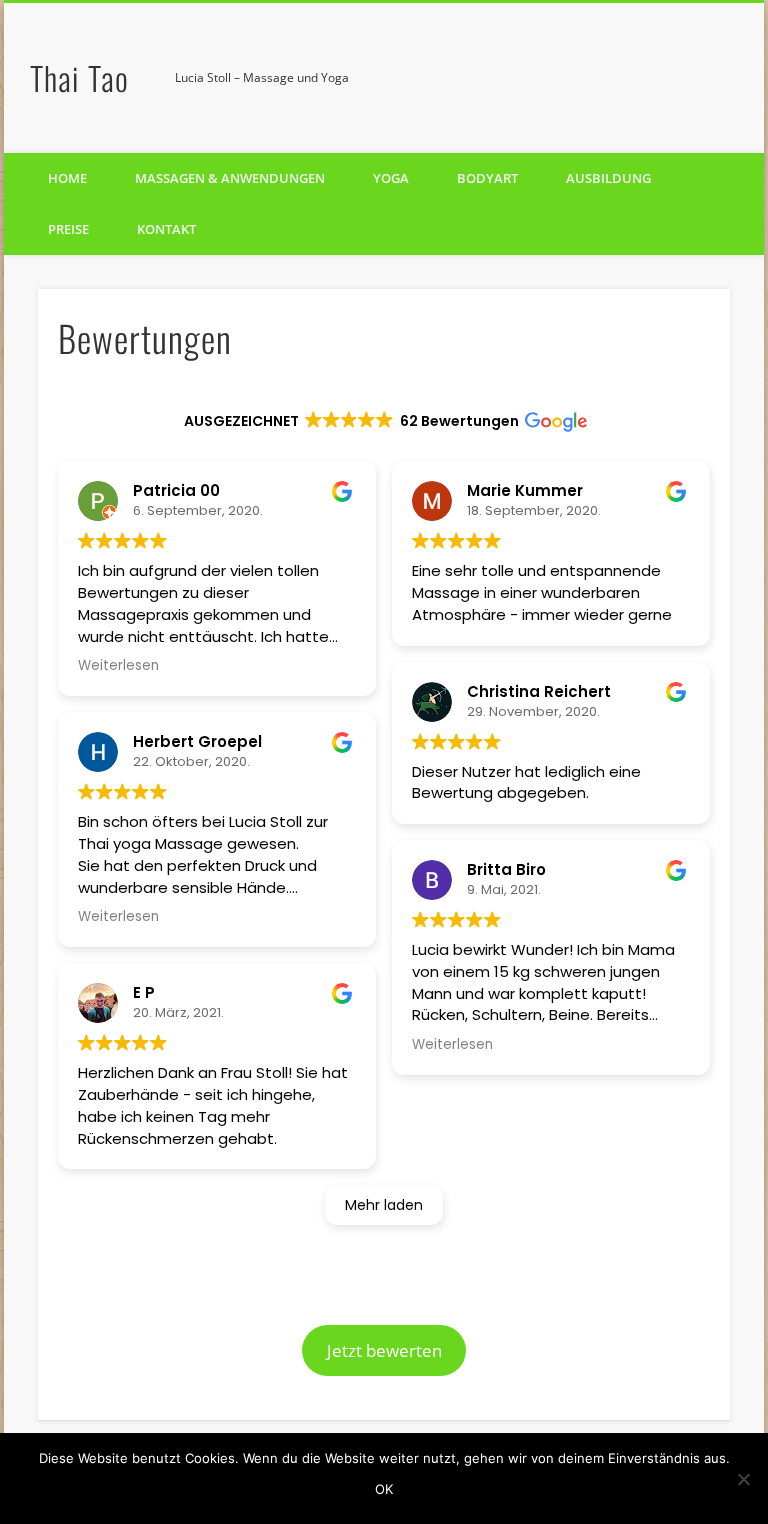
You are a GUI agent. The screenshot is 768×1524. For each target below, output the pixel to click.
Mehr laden (384, 1205)
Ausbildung (608, 178)
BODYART (487, 178)
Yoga (391, 178)
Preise (68, 229)
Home (67, 178)
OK (384, 1489)
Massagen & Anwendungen (230, 178)
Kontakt (166, 229)
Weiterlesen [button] (118, 665)
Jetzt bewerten (384, 1350)
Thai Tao (79, 77)
